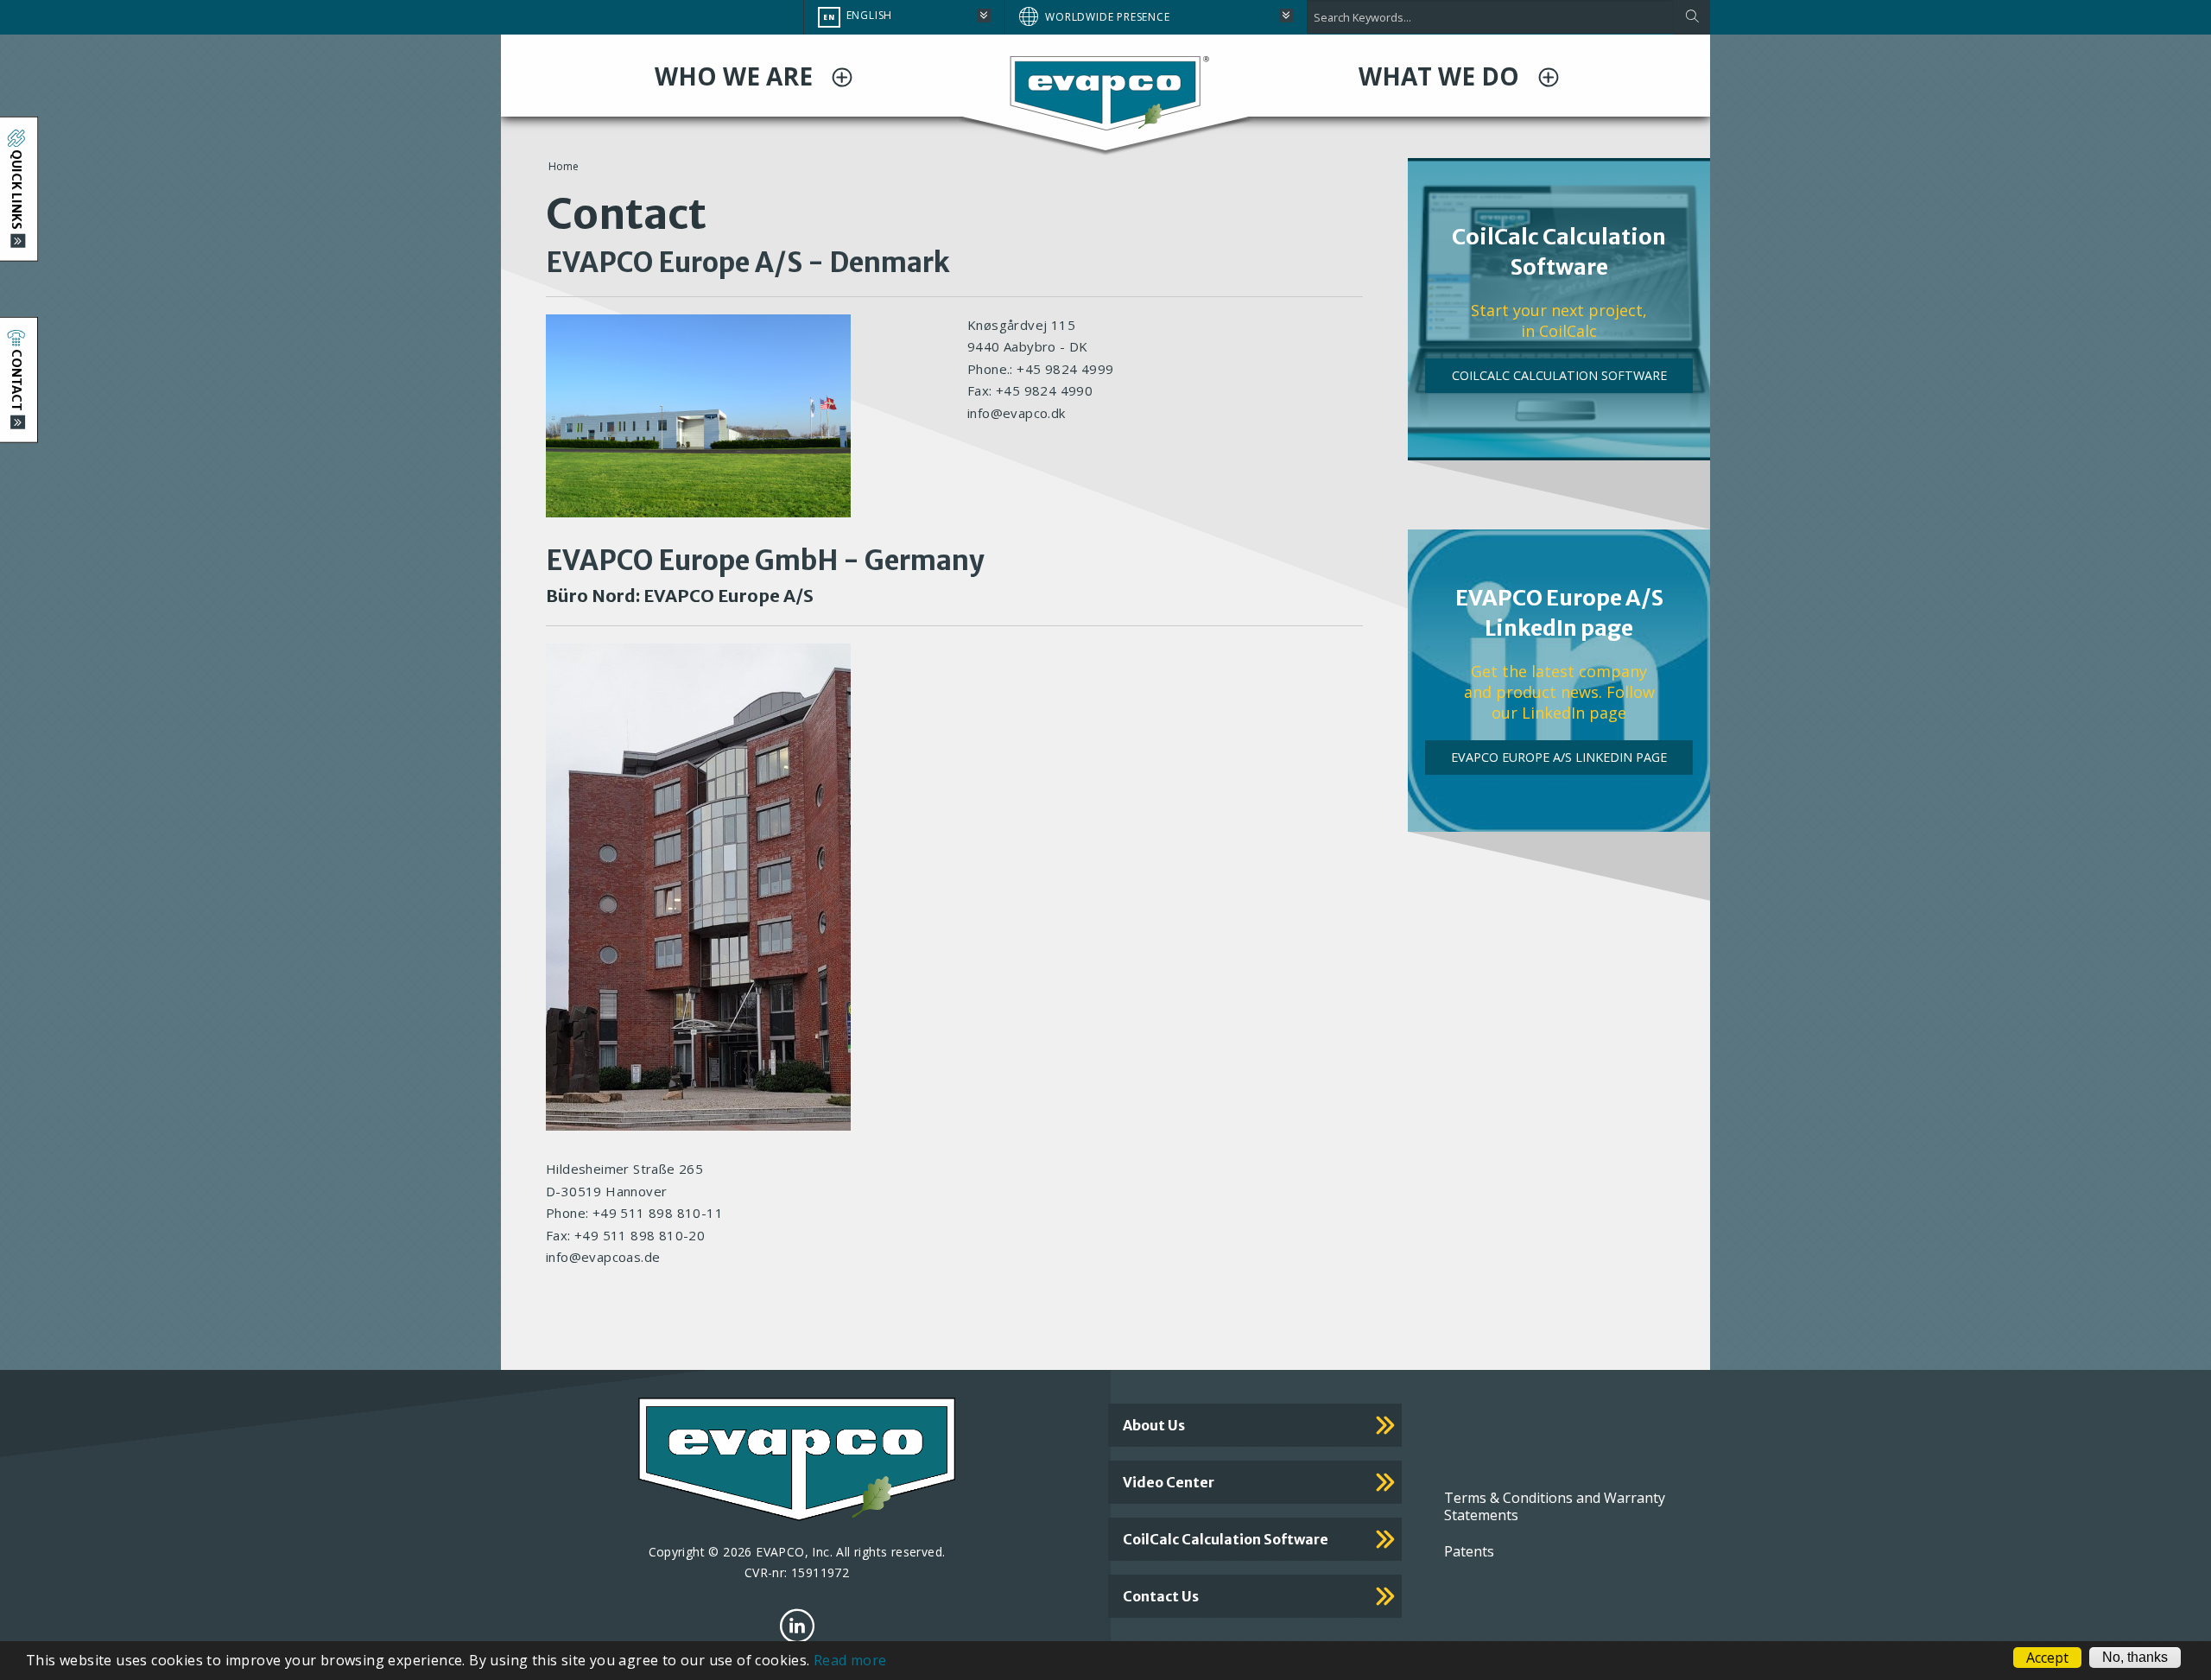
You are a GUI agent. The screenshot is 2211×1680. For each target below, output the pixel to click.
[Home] (1105, 92)
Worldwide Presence (1107, 17)
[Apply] (1692, 17)
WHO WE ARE (737, 76)
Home (564, 166)
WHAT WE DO (1442, 76)
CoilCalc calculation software (1226, 1539)
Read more (850, 1660)
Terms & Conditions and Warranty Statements (1555, 1506)
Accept (2047, 1658)
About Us (1154, 1425)
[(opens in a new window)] (797, 1626)
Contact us (1161, 1596)
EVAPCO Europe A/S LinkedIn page (1559, 757)
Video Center (1169, 1482)
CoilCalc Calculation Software (1559, 375)
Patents (1469, 1551)
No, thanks (2135, 1657)
